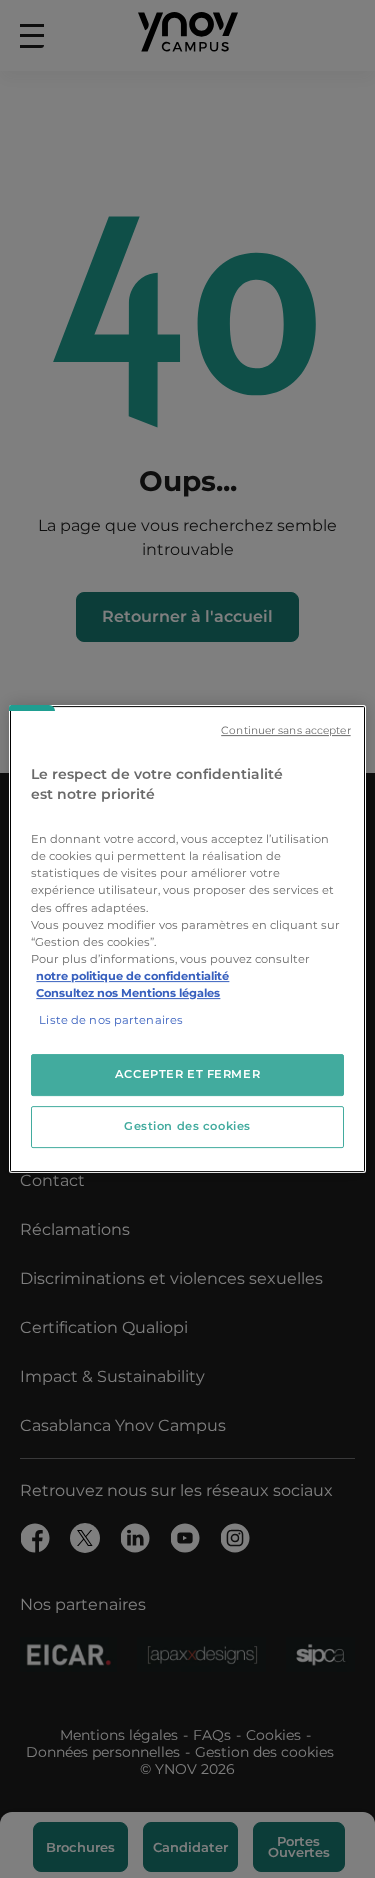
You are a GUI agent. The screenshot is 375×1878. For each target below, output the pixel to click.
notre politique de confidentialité (132, 976)
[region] (187, 939)
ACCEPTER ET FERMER (187, 1074)
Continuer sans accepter (285, 730)
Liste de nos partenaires (111, 1020)
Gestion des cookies (187, 1126)
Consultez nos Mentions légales (128, 993)
